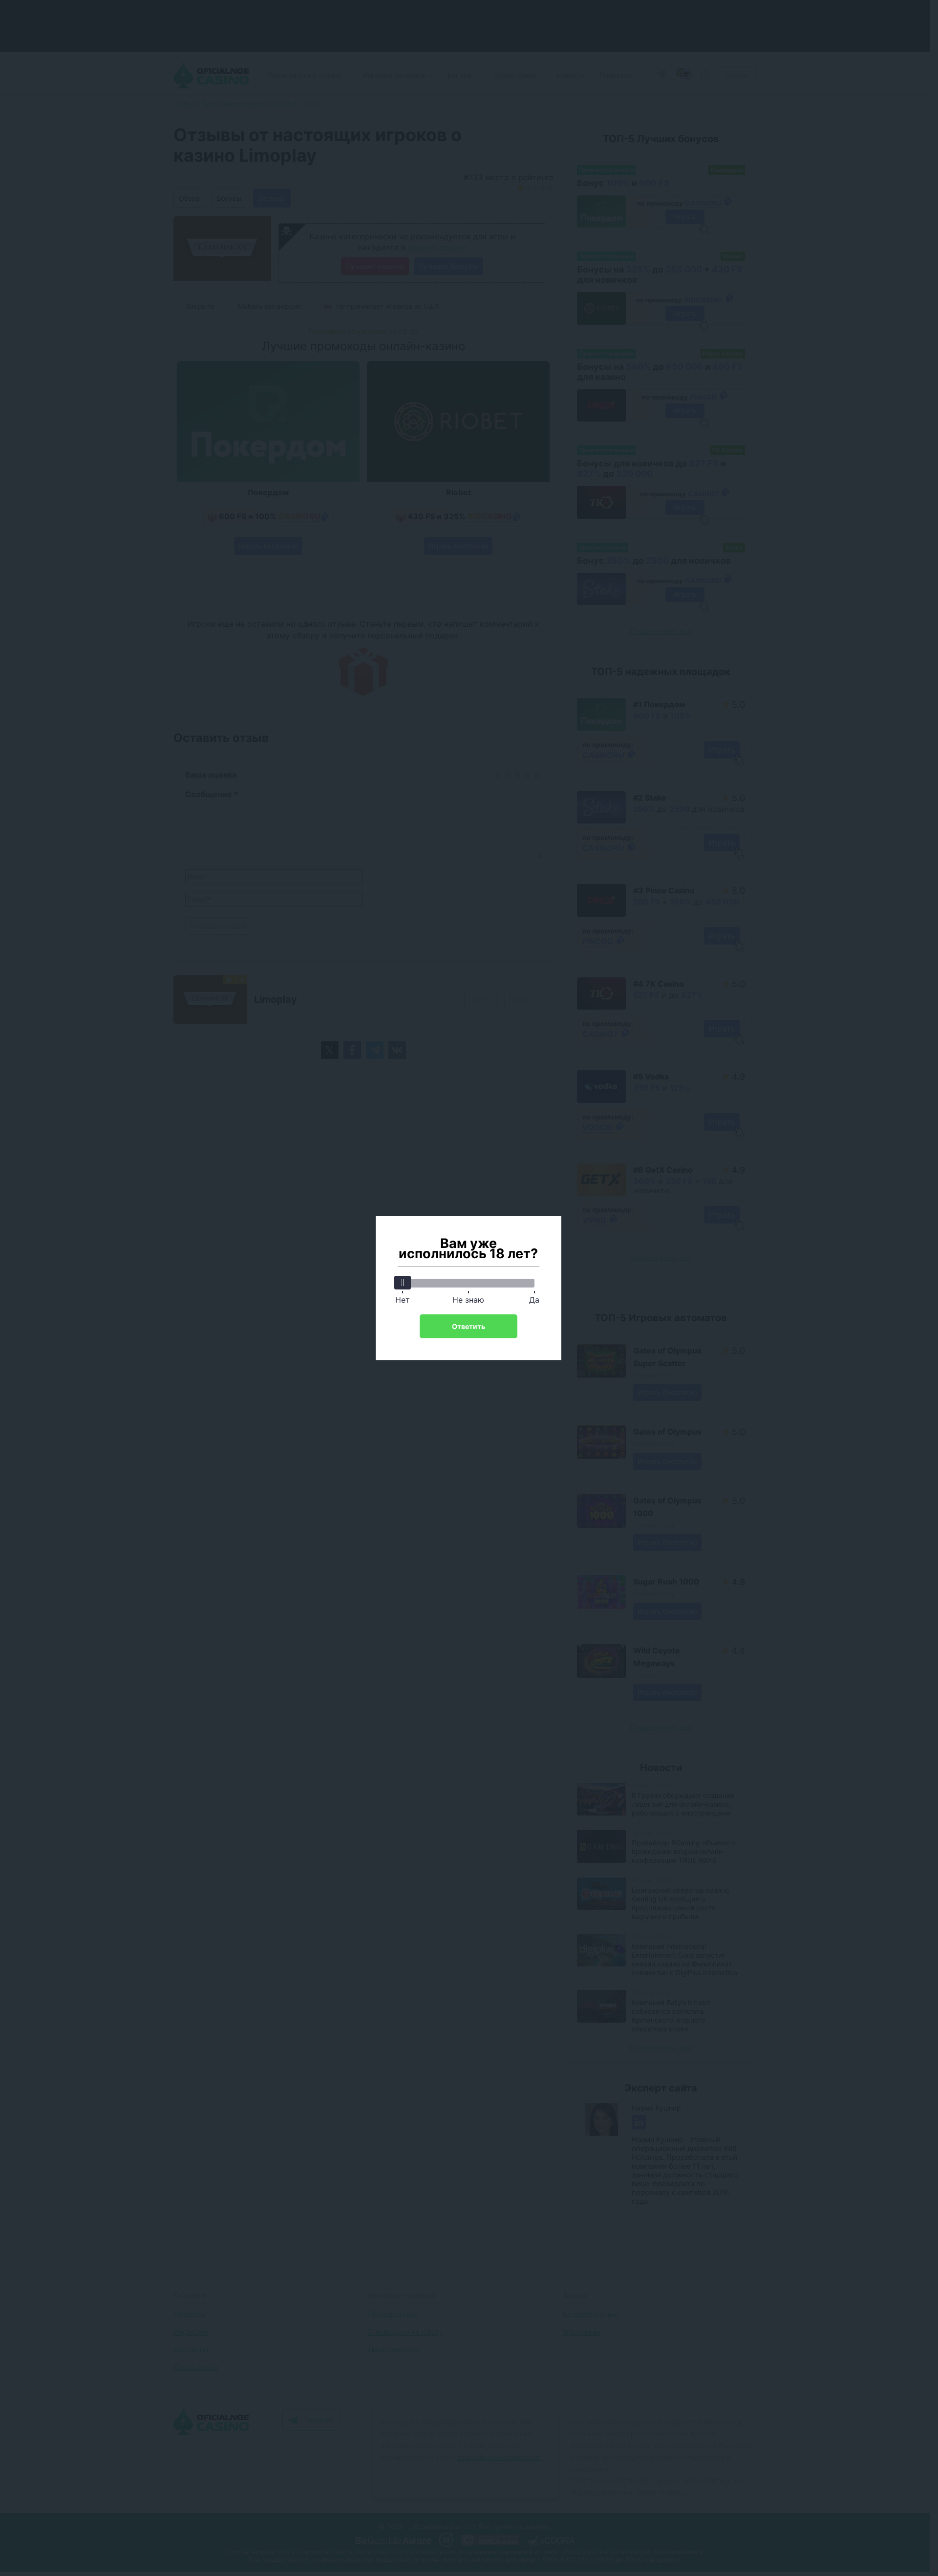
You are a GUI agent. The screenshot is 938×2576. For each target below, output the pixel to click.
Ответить (469, 1326)
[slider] (403, 1283)
